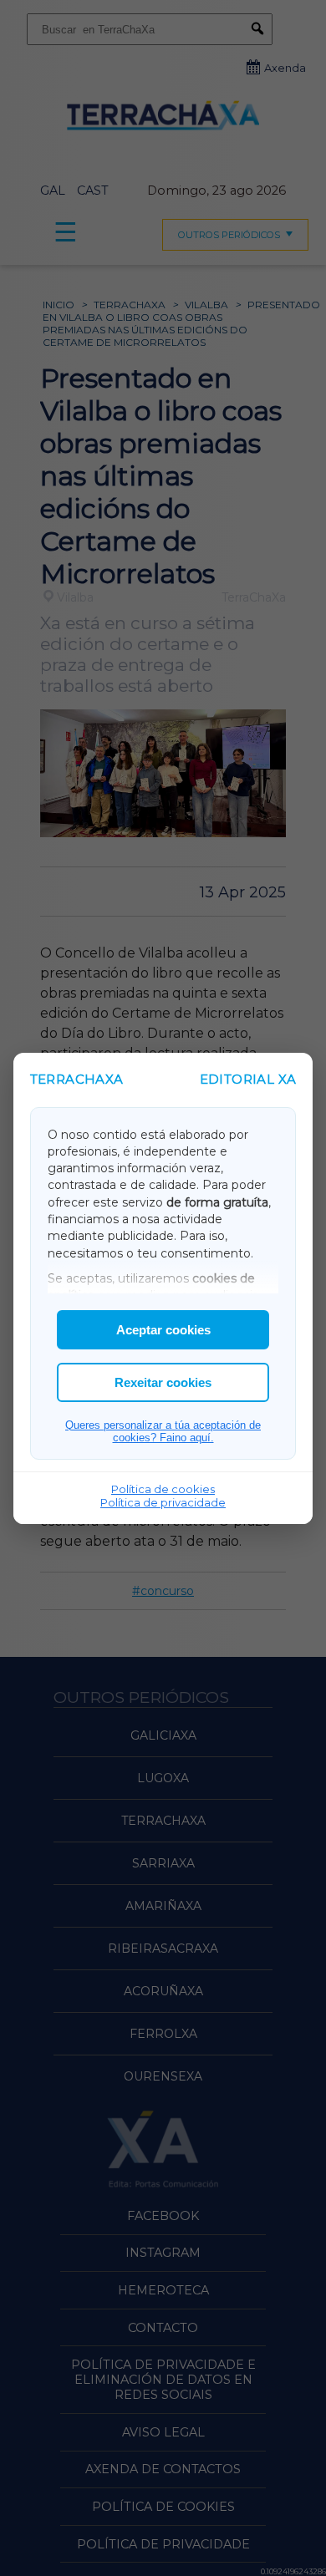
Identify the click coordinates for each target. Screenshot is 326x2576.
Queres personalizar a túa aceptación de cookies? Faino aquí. (163, 1431)
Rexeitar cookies (163, 1382)
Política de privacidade (163, 1502)
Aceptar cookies (163, 1330)
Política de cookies (163, 1489)
